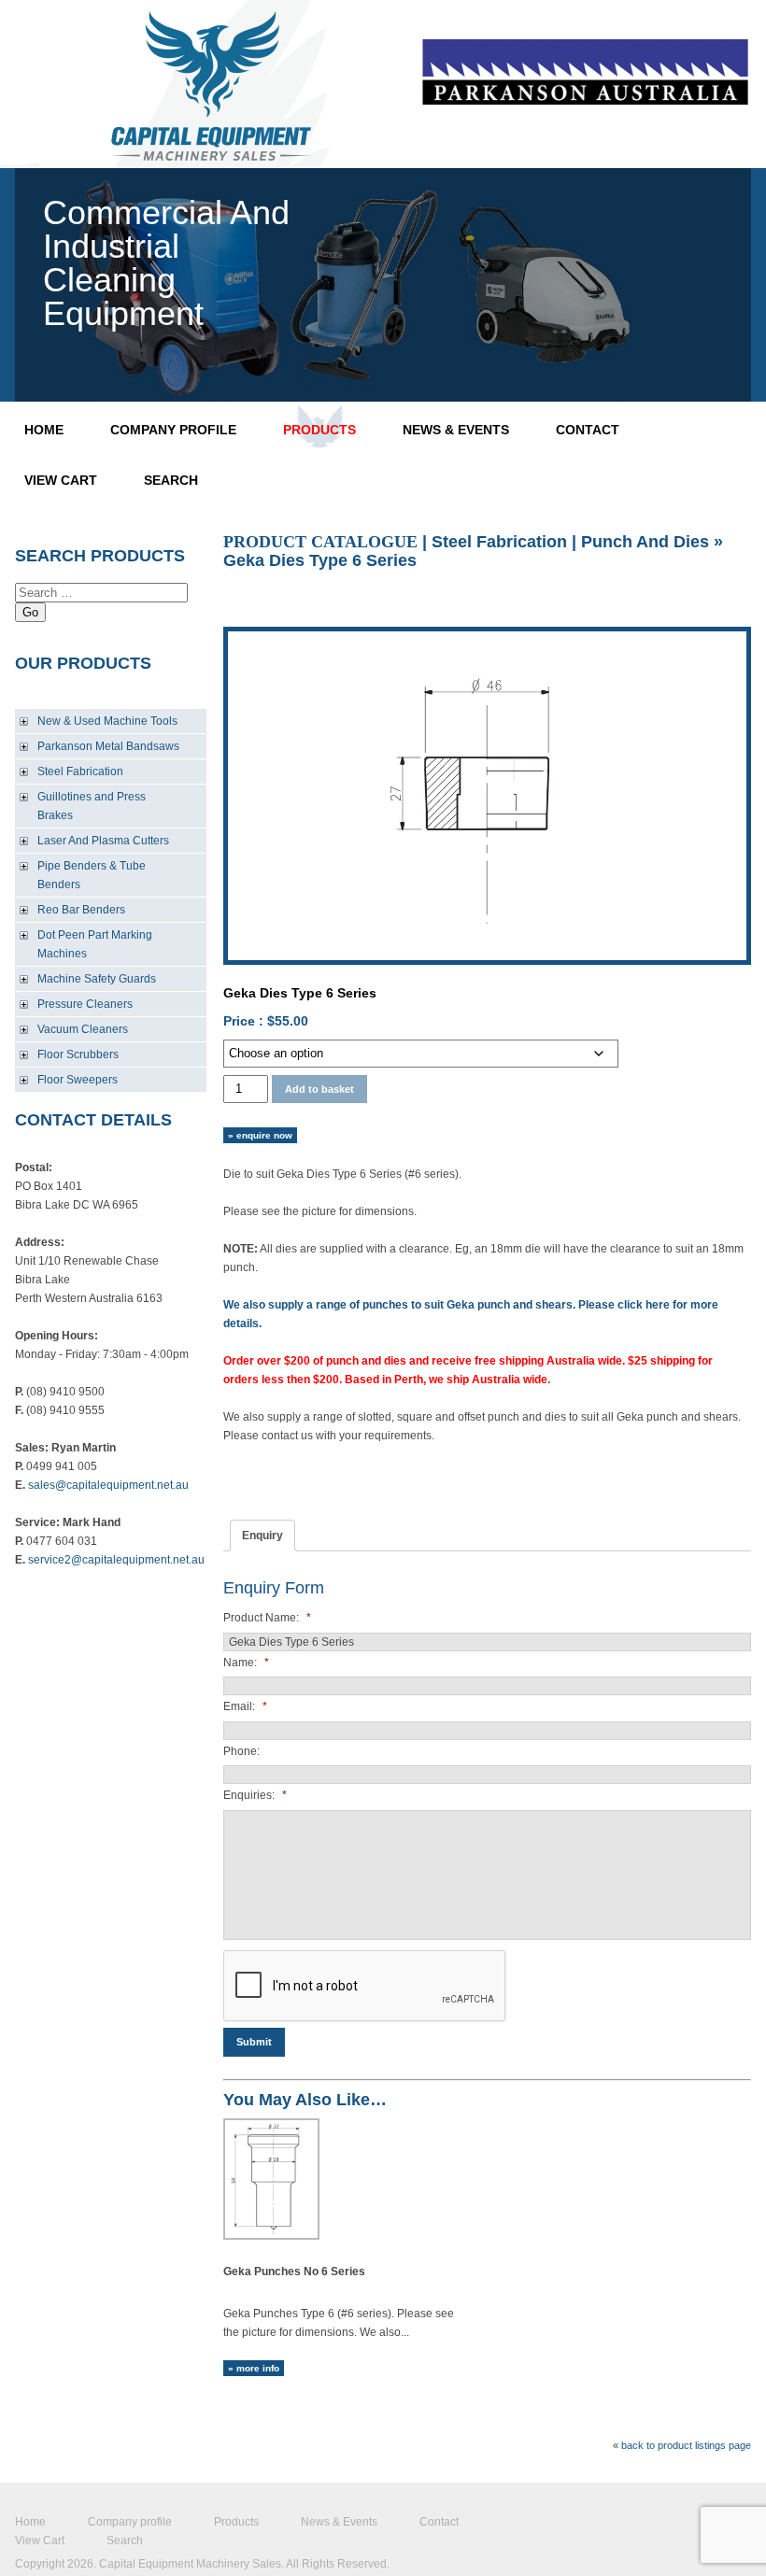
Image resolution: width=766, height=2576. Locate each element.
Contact (588, 430)
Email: (245, 1706)
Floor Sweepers (78, 1080)
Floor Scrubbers (78, 1054)
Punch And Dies (645, 542)
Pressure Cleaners (85, 1004)
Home (44, 430)
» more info (254, 2368)
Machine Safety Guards (97, 979)
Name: (246, 1663)
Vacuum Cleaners (83, 1029)
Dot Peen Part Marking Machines (95, 944)
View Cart (61, 480)
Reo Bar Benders (81, 910)
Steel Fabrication (80, 771)
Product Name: (267, 1618)
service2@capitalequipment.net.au (116, 1560)
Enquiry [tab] (262, 1536)
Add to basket (319, 1089)
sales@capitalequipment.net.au (108, 1485)
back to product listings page (686, 2445)
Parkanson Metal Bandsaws (108, 746)
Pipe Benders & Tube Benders (92, 875)
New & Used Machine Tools (107, 721)
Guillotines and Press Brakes (92, 806)
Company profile (173, 430)
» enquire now (260, 1135)
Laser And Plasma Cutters (103, 841)
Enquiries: (255, 1795)
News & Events (456, 430)
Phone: (241, 1751)
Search (171, 480)
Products (319, 430)
